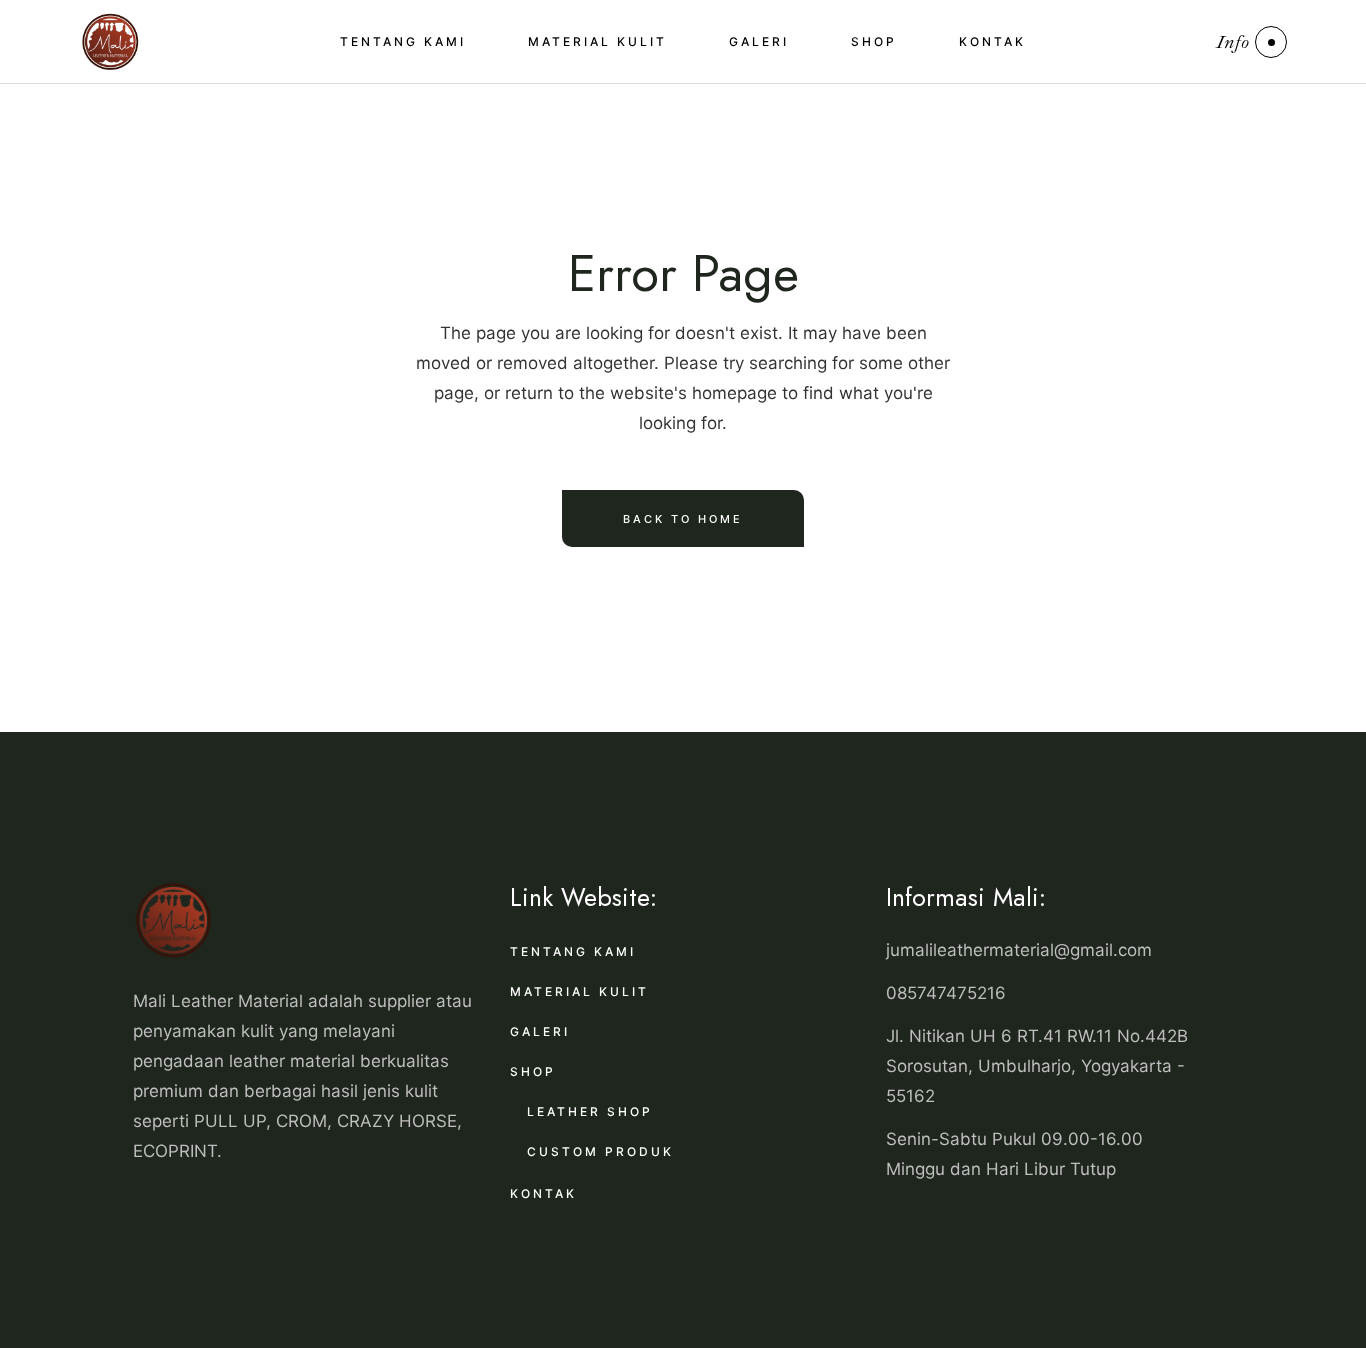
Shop (533, 1071)
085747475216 (946, 993)
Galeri (540, 1031)
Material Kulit (579, 991)
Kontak (543, 1193)
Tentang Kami (573, 951)
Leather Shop (590, 1111)
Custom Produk (600, 1151)
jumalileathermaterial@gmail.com (1019, 950)
